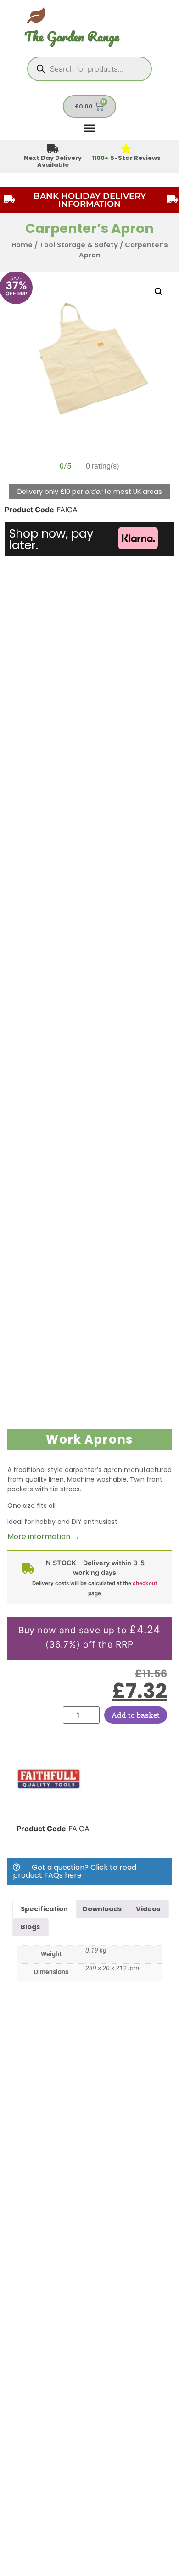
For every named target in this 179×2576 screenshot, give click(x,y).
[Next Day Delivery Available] (53, 149)
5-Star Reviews (126, 158)
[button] (159, 292)
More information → (43, 1537)
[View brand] (49, 1808)
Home (22, 245)
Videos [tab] (148, 1909)
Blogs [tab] (30, 1927)
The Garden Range (72, 37)
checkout (145, 1583)
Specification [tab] (44, 1909)
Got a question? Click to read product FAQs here (75, 1871)
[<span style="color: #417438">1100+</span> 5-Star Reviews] (126, 149)
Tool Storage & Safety (79, 245)
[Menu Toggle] (89, 128)
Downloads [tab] (102, 1909)
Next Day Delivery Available (53, 161)
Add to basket (136, 1715)
